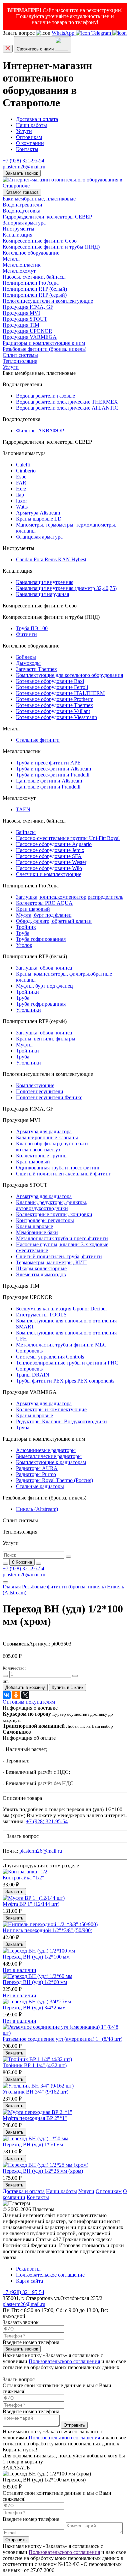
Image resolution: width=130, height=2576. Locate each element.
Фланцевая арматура (39, 537)
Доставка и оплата (37, 119)
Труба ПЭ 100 (32, 628)
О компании (30, 143)
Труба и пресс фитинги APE (48, 763)
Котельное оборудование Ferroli (52, 687)
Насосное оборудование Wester (51, 862)
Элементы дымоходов (41, 1274)
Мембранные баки (37, 1232)
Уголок (24, 945)
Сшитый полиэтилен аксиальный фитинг (63, 1174)
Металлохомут (19, 271)
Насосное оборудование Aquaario (54, 844)
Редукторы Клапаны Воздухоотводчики (61, 1421)
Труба (23, 933)
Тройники (27, 992)
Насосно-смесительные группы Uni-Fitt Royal (68, 838)
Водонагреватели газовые (45, 396)
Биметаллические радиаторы (49, 1456)
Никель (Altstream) (37, 1509)
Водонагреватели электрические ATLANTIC (67, 408)
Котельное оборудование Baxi (50, 681)
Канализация (17, 235)
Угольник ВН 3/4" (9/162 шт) (35, 2092)
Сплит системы (20, 355)
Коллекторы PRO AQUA (44, 903)
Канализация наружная (42, 594)
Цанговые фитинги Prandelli (48, 787)
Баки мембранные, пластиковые (39, 199)
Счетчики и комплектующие (49, 874)
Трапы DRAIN (33, 1375)
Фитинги (26, 634)
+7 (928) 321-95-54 (23, 161)
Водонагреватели (22, 205)
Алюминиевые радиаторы (46, 1450)
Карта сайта (29, 2281)
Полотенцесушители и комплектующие (48, 301)
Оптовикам (29, 137)
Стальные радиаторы (40, 1486)
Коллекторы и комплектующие (51, 1409)
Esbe (21, 477)
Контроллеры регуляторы (45, 1220)
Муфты (24, 1045)
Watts (22, 507)
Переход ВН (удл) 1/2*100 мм (36, 1957)
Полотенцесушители (40, 1091)
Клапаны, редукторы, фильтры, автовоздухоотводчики (52, 1205)
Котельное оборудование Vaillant (53, 711)
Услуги (24, 131)
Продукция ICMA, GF (28, 307)
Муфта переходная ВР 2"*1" (35, 2118)
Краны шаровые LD (39, 519)
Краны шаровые (34, 1226)
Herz (21, 489)
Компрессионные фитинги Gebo (40, 241)
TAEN (23, 809)
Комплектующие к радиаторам (51, 1462)
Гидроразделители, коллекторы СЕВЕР (47, 217)
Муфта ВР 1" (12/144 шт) (31, 1904)
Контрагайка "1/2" (23, 1878)
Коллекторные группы (42, 1156)
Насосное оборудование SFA (49, 856)
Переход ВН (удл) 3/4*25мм (34, 2008)
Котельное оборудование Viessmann (56, 717)
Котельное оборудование (31, 253)
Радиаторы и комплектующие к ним (44, 343)
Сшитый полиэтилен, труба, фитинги (59, 1256)
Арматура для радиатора (44, 1131)
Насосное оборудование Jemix (50, 850)
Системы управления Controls (50, 1357)
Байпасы (26, 832)
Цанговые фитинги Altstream (49, 781)
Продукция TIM (21, 325)
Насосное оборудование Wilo (49, 868)
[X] (25, 1695)
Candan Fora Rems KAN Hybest (51, 559)
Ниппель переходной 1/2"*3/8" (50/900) (47, 1930)
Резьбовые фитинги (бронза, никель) (44, 349)
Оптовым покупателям (29, 1702)
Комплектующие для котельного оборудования (69, 675)
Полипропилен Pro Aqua (31, 283)
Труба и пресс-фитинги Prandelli (53, 775)
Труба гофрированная (41, 939)
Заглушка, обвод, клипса (44, 968)
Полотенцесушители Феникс (49, 1097)
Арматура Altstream (38, 513)
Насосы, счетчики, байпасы (34, 277)
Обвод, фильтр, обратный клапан (54, 921)
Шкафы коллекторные (41, 1268)
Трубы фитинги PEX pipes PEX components (65, 1381)
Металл (11, 259)
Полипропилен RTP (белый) (35, 289)
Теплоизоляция (20, 361)
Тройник (26, 927)
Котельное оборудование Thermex (54, 705)
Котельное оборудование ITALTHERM (60, 693)
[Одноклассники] (16, 1695)
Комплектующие (35, 1085)
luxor (21, 501)
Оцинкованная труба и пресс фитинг (58, 1168)
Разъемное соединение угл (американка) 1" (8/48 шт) (62, 2039)
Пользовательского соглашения (64, 2361)
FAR (21, 483)
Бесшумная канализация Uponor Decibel (61, 1309)
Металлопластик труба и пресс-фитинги (62, 1238)
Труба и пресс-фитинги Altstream (53, 769)
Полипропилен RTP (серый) (35, 295)
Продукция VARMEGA (30, 337)
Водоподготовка (21, 211)
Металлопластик (22, 265)
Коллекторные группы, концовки (54, 1214)
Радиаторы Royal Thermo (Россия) (54, 1480)
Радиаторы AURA (37, 1468)
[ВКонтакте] (7, 1695)
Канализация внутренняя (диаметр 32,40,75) (66, 588)
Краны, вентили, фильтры (46, 1039)
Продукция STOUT (25, 319)
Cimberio (26, 471)
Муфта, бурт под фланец (44, 915)
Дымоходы (28, 663)
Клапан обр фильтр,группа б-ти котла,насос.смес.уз (52, 1147)
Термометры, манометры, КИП (51, 1262)
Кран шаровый (33, 909)
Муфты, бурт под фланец (44, 986)
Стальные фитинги (38, 740)
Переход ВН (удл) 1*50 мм (33, 2144)
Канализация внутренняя (45, 582)
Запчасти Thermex (36, 669)
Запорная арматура (24, 223)
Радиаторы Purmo (36, 1474)
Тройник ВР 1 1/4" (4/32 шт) (35, 2065)
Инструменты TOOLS (41, 1315)
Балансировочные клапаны (47, 1137)
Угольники (28, 1010)
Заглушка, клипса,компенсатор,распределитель (70, 897)
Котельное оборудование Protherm (55, 699)
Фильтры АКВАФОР (40, 431)
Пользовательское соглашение (50, 2275)
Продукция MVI (21, 313)
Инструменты (18, 229)
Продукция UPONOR (27, 331)
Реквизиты (28, 2269)
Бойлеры (26, 657)
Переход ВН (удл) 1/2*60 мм (35, 1982)
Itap (20, 495)
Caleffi (23, 465)
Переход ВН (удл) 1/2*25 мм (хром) (43, 2171)
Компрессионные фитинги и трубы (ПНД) (51, 247)
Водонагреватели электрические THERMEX (67, 402)
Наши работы (31, 125)
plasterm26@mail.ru (24, 167)
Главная (12, 1587)
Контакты (27, 149)
